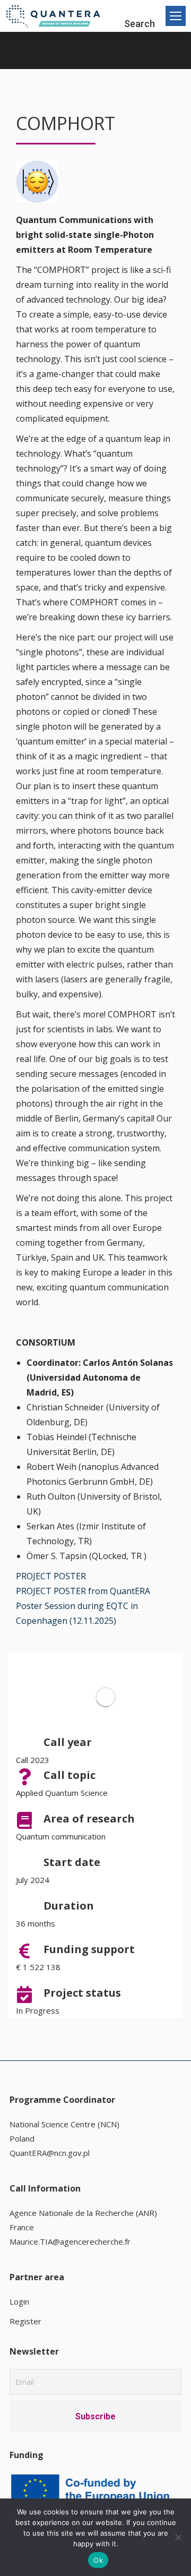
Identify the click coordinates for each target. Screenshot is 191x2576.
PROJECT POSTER (51, 1576)
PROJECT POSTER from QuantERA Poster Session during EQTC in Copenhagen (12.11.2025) (83, 1606)
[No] (178, 2537)
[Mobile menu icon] (176, 16)
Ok (98, 2560)
